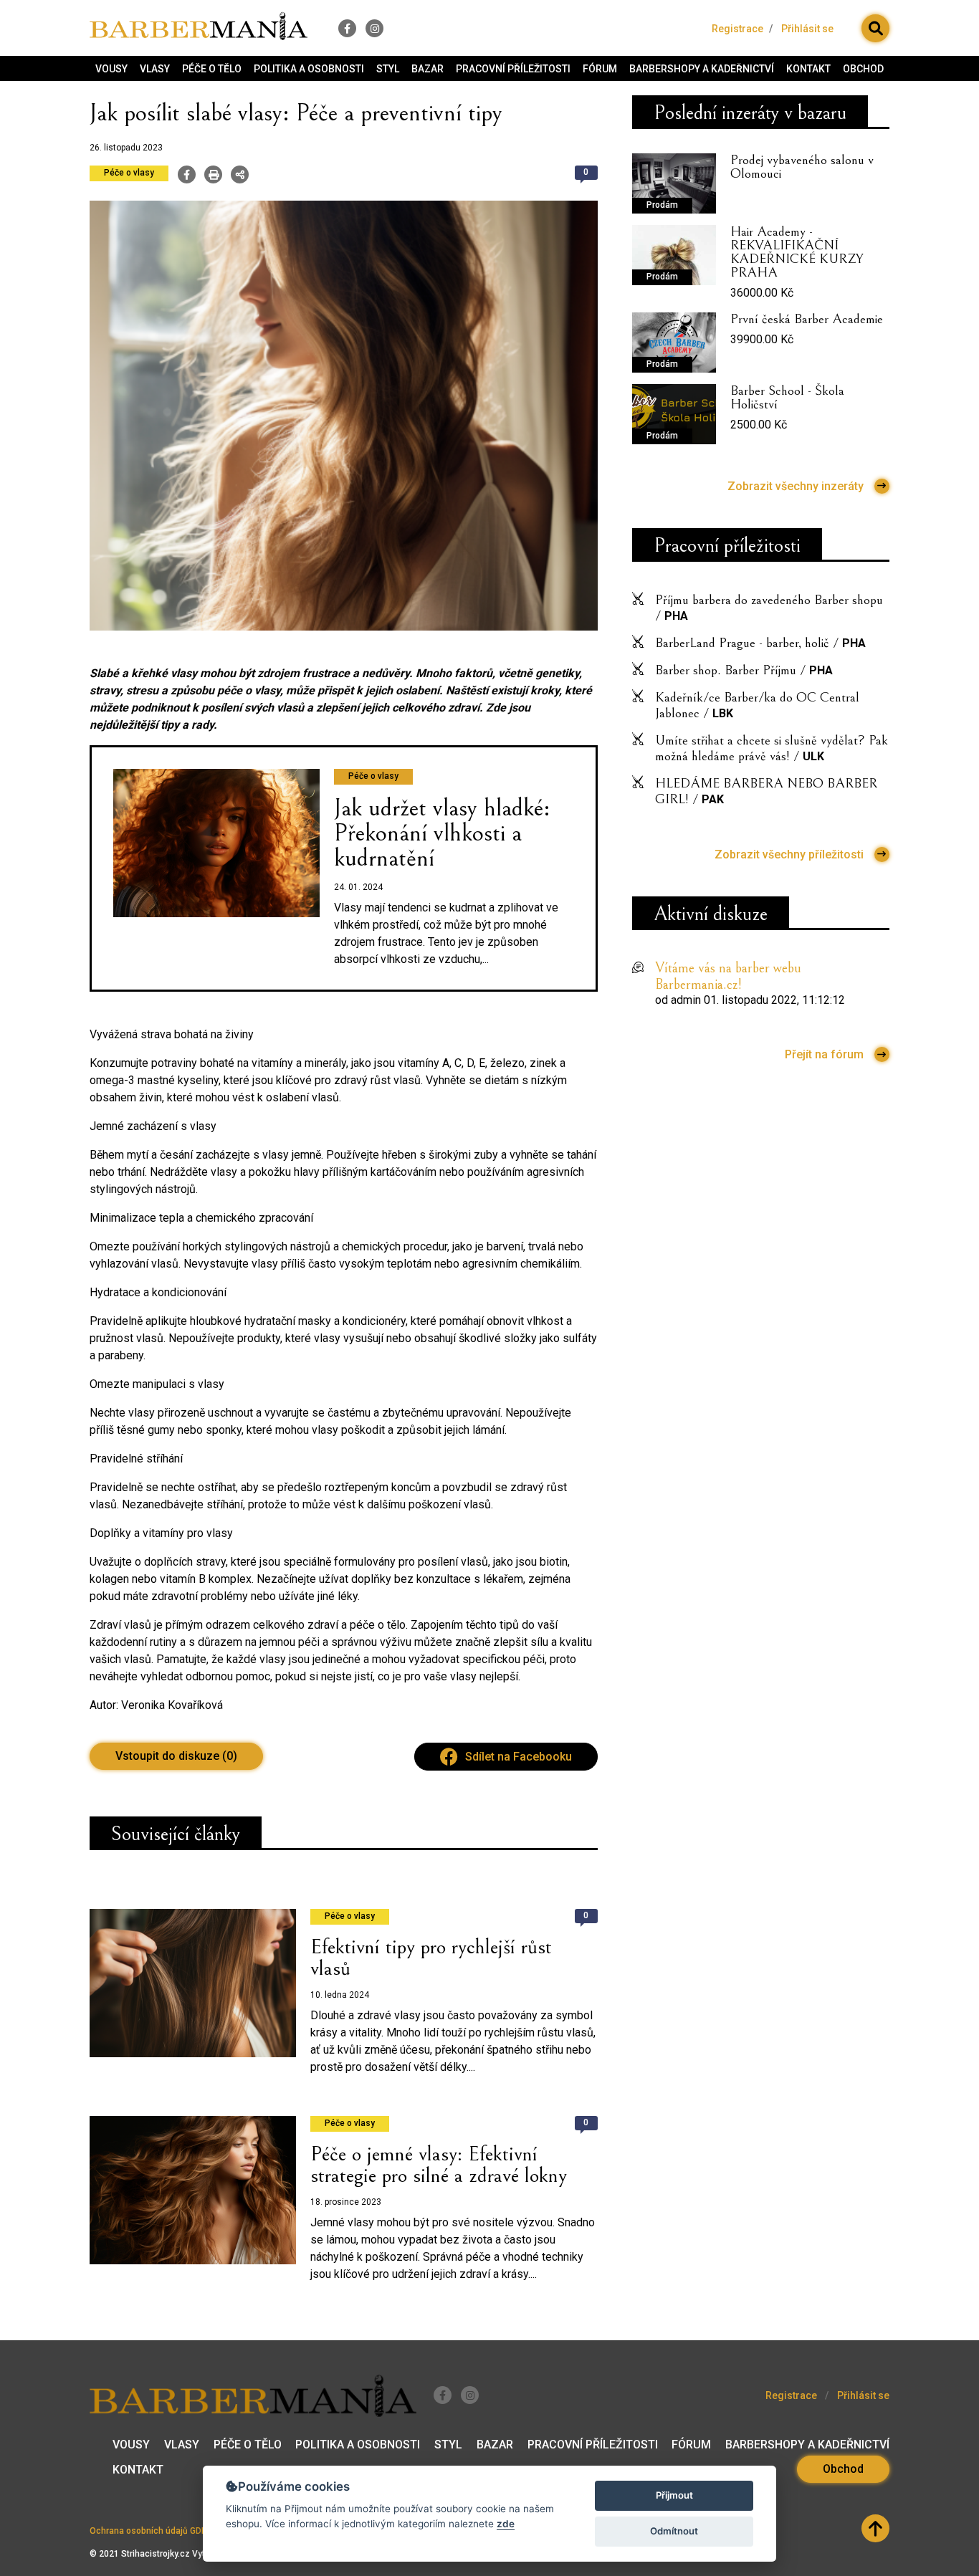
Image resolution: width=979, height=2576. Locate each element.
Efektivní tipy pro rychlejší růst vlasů (431, 1958)
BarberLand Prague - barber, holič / (760, 643)
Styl (388, 69)
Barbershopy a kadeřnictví (702, 69)
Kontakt (808, 69)
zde (506, 2524)
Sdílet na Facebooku (519, 1757)
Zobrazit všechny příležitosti (789, 854)
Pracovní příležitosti (513, 69)
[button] (875, 28)
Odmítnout (674, 2531)
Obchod (863, 69)
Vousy (111, 69)
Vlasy (155, 69)
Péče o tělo (212, 69)
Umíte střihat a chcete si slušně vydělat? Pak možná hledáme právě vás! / (772, 748)
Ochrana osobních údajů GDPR (151, 2531)
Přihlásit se (807, 29)
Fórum (600, 69)
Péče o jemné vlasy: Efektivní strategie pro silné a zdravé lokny (439, 2165)
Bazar (428, 69)
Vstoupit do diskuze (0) (176, 1756)
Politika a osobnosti (309, 69)
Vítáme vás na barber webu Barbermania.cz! (728, 977)
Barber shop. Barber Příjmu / (744, 670)
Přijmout (674, 2495)
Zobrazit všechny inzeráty (796, 486)
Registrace (737, 29)
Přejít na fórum (824, 1054)
